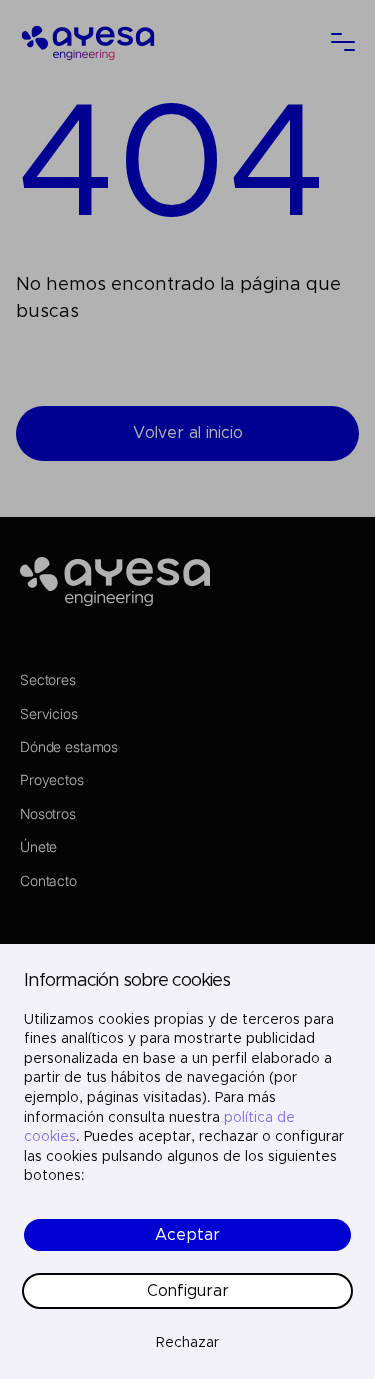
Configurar (188, 1291)
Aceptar (187, 1235)
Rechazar (187, 1343)
